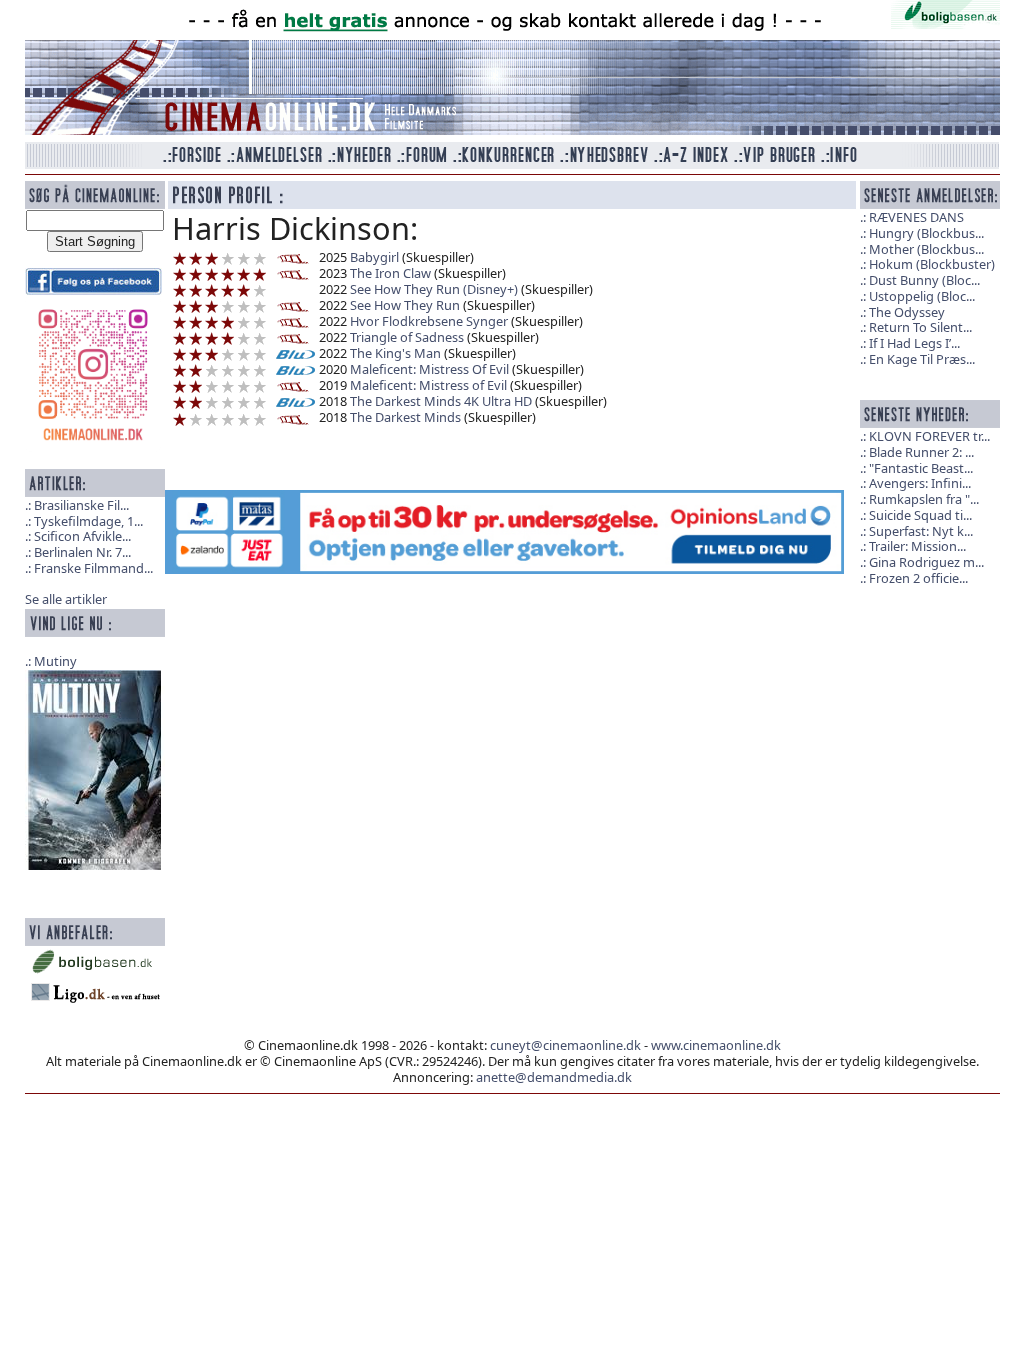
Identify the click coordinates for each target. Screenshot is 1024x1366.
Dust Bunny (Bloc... (924, 280)
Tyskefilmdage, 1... (88, 521)
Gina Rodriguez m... (926, 562)
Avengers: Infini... (920, 483)
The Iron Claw (390, 273)
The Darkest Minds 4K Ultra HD (441, 401)
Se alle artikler (66, 599)
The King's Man (395, 353)
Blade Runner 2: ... (921, 452)
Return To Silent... (920, 327)
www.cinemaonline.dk (716, 1045)
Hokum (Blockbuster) (932, 264)
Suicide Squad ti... (920, 515)
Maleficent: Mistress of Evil (428, 385)
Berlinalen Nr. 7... (82, 552)
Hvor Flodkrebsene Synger (429, 321)
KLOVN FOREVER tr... (929, 436)
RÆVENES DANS (916, 217)
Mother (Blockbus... (926, 249)
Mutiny (55, 661)
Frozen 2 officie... (918, 578)
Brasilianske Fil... (81, 505)
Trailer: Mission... (917, 546)
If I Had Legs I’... (914, 343)
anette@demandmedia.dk (554, 1077)
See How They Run (405, 305)
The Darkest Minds (405, 417)
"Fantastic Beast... (921, 468)
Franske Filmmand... (93, 568)
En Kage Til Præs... (922, 359)
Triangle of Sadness (407, 337)
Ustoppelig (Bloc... (922, 296)
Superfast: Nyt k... (921, 531)
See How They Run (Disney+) (434, 289)
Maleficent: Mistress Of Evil (429, 369)
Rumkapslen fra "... (924, 499)
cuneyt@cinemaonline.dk (565, 1045)
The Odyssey (907, 312)
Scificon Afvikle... (82, 536)
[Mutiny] (95, 768)
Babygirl (374, 257)
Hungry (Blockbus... (926, 233)
